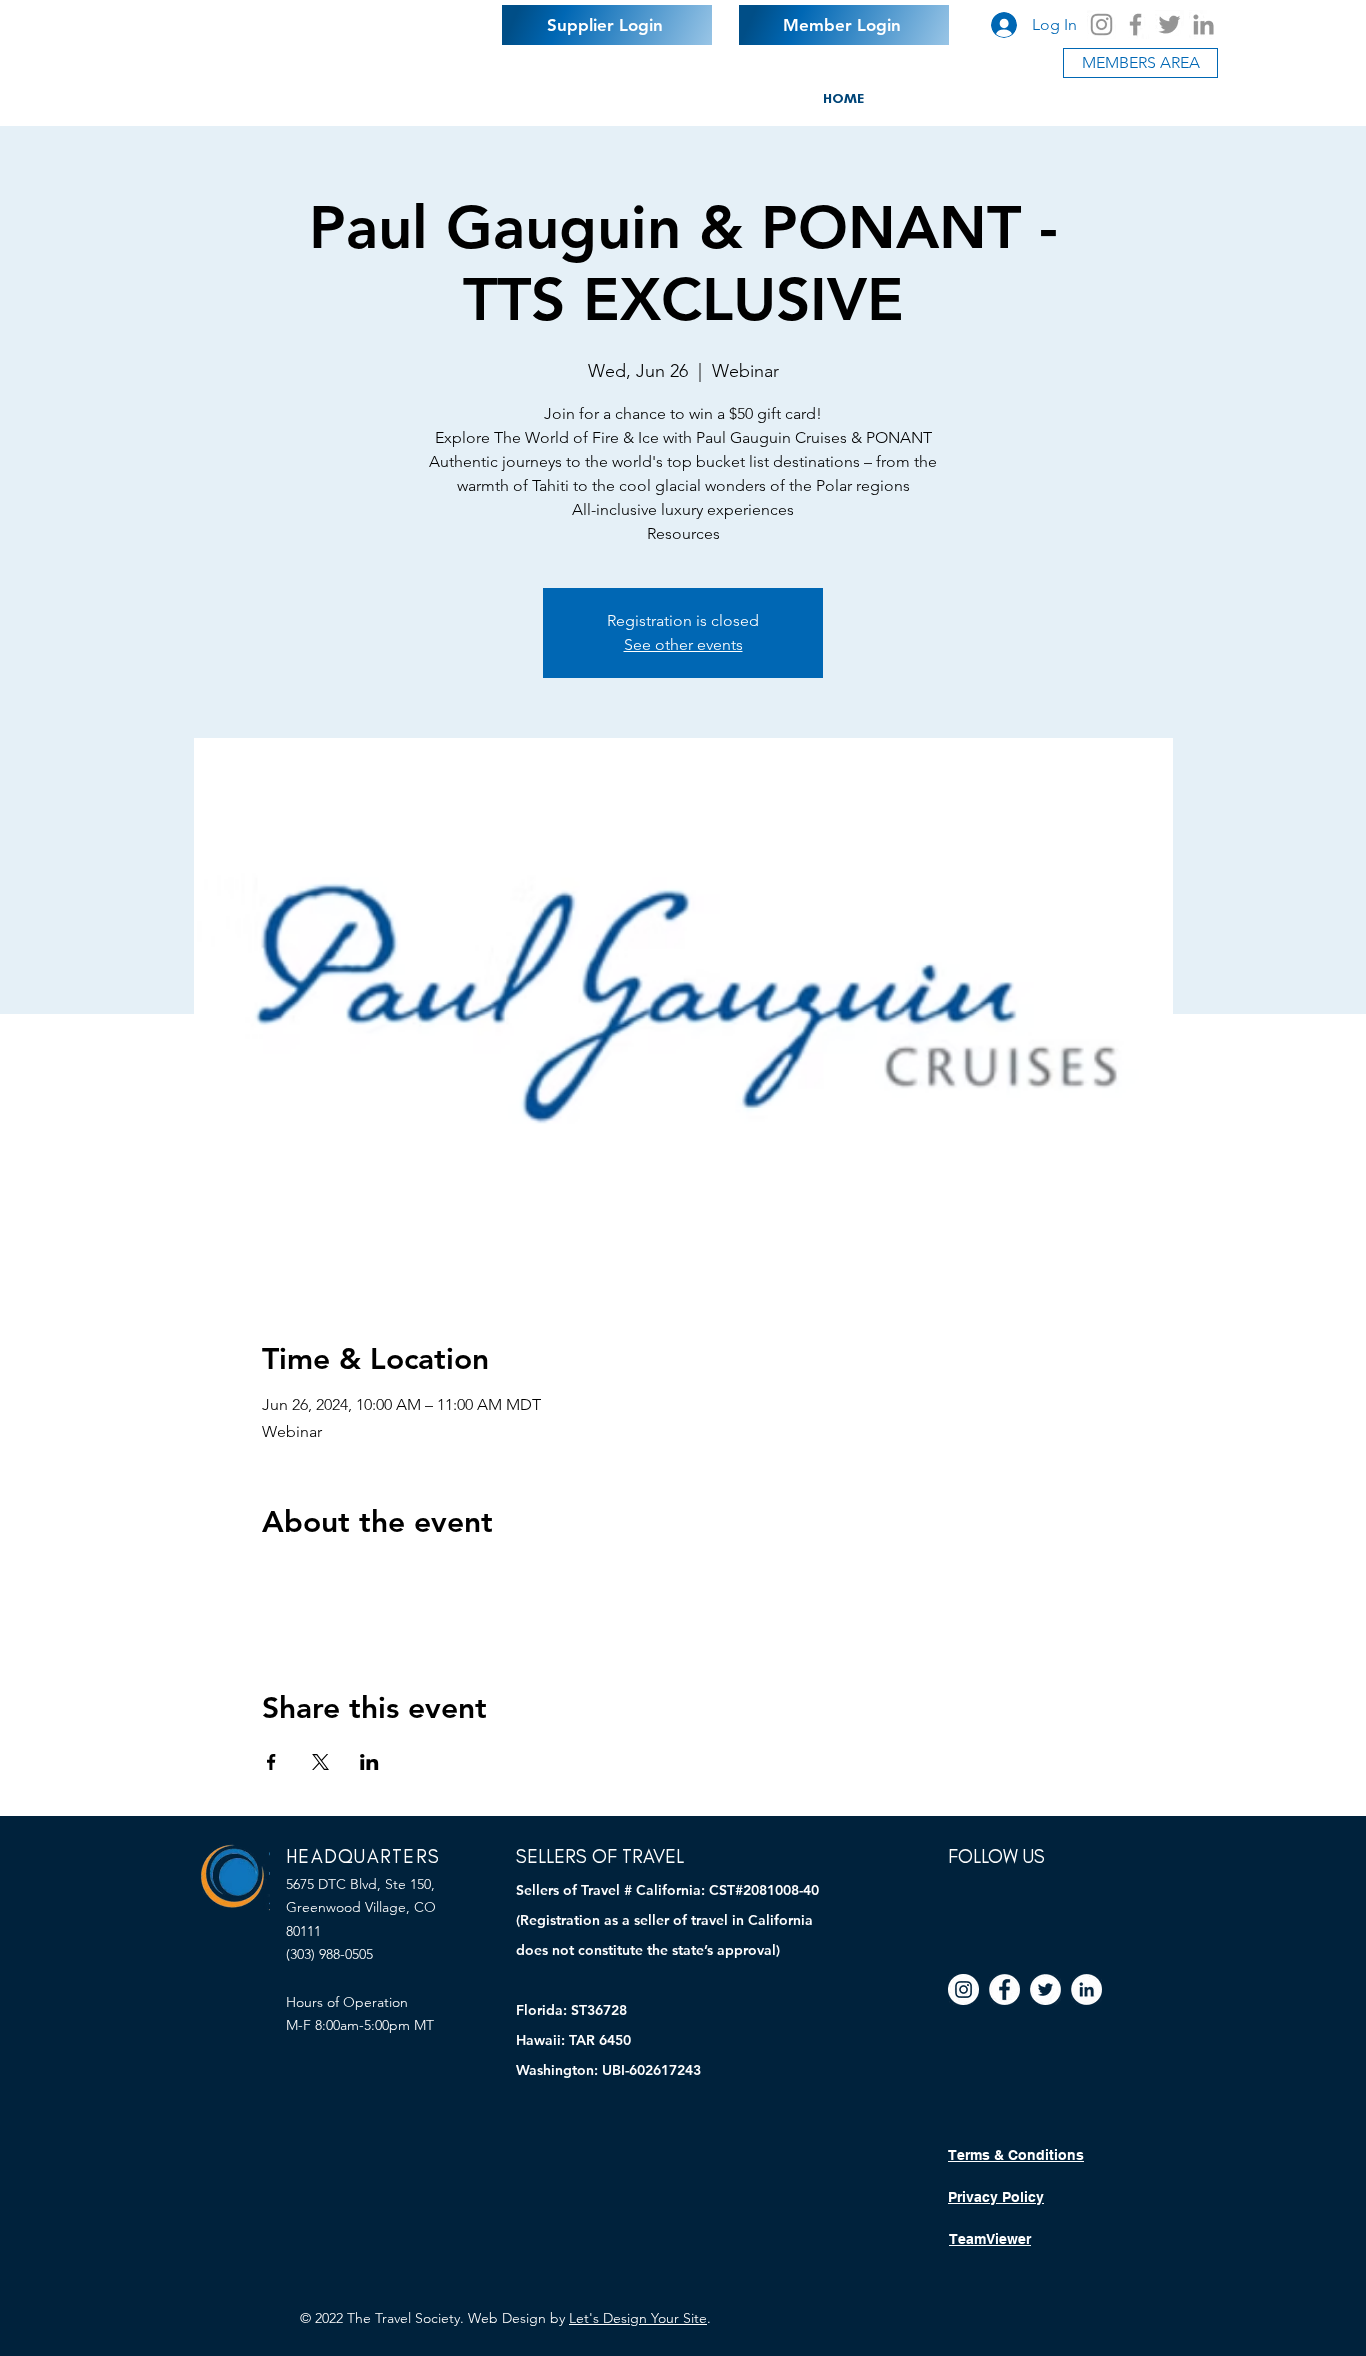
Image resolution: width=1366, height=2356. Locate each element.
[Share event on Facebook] (271, 1762)
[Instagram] (1101, 24)
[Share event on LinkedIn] (369, 1762)
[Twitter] (1169, 24)
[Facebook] (1135, 24)
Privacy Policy (996, 2197)
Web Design (507, 2318)
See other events (683, 644)
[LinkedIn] (1203, 24)
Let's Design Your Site (638, 2318)
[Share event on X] (320, 1762)
